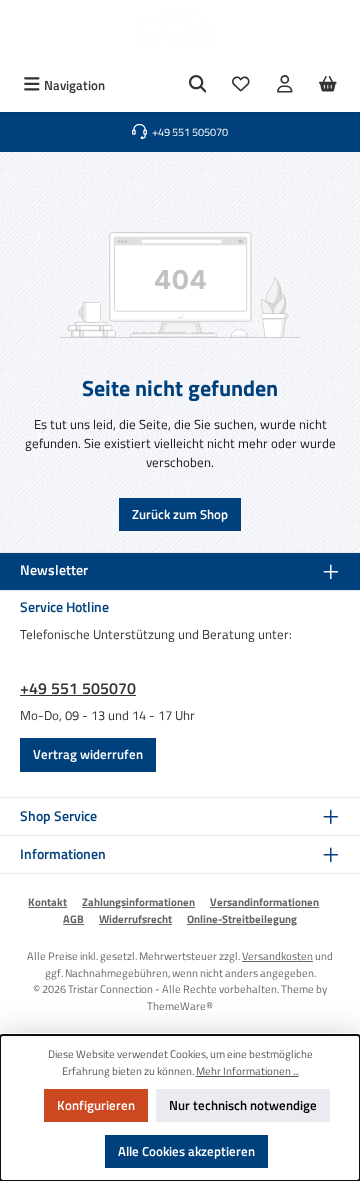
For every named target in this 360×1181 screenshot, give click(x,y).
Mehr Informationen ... (247, 1071)
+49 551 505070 (78, 688)
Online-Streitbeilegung (242, 919)
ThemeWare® (180, 1005)
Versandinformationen (264, 902)
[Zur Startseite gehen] (180, 34)
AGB (73, 919)
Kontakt (47, 902)
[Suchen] (198, 85)
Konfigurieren (96, 1105)
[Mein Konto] (285, 85)
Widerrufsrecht (135, 919)
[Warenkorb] (328, 85)
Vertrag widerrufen (88, 754)
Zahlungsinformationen (138, 902)
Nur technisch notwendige (243, 1105)
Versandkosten (277, 955)
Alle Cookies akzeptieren (186, 1151)
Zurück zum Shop (180, 514)
